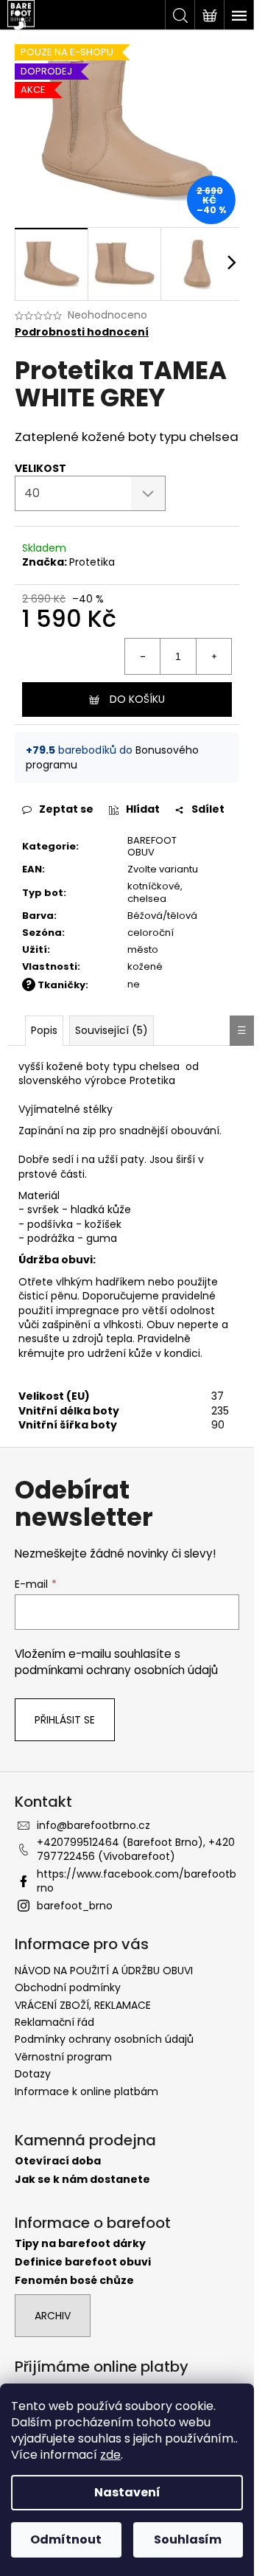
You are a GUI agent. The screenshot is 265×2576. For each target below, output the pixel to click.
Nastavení (127, 2492)
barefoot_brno (75, 1906)
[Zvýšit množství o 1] (213, 656)
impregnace (88, 1310)
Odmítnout (66, 2539)
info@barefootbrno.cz (93, 1825)
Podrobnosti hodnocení (82, 332)
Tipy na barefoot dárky (80, 2244)
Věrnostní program (63, 2057)
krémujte (42, 1353)
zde (110, 2455)
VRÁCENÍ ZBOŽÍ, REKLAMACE (83, 2005)
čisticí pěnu (48, 1296)
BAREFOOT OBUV (152, 847)
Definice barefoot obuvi (83, 2262)
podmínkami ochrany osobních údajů (116, 1670)
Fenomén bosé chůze (74, 2281)
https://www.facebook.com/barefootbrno (137, 1881)
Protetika (92, 562)
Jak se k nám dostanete (82, 2180)
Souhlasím (188, 2539)
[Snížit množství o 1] (143, 656)
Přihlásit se (65, 1720)
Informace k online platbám (86, 2091)
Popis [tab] (44, 1030)
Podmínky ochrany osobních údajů (104, 2039)
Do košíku (137, 699)
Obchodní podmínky (68, 1987)
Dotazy (33, 2074)
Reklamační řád (54, 2022)
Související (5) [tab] (112, 1030)
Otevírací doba (58, 2161)
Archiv (53, 2316)
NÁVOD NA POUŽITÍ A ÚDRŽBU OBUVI (104, 1971)
